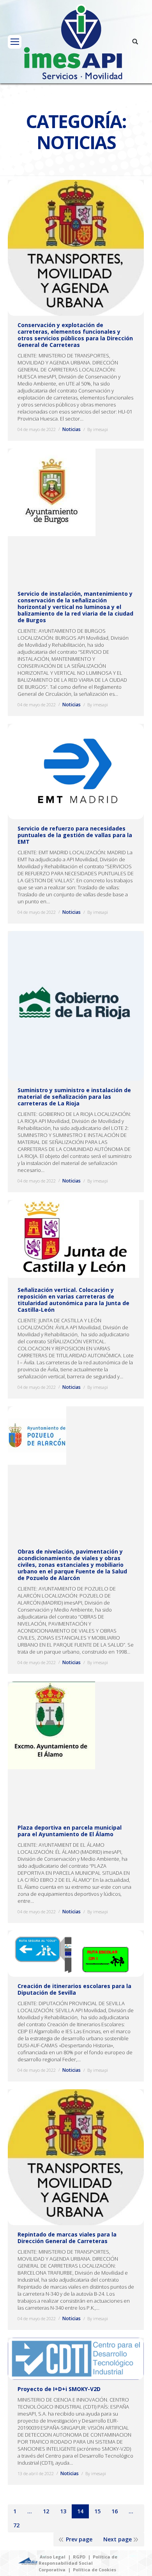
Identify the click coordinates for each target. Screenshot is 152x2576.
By (98, 429)
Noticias (72, 429)
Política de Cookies (95, 2570)
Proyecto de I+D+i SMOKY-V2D (59, 2389)
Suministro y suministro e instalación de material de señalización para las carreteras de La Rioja (74, 1097)
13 (63, 2511)
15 (97, 2511)
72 (16, 2525)
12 (46, 2511)
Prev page (79, 2539)
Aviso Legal (53, 2557)
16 (115, 2511)
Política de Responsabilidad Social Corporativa (78, 2563)
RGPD (79, 2557)
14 (80, 2511)
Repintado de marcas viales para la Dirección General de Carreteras (67, 2238)
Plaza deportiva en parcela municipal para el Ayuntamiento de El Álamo (70, 1831)
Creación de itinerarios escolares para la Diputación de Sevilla (74, 1989)
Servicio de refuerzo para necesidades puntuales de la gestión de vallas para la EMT (75, 835)
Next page (118, 2539)
